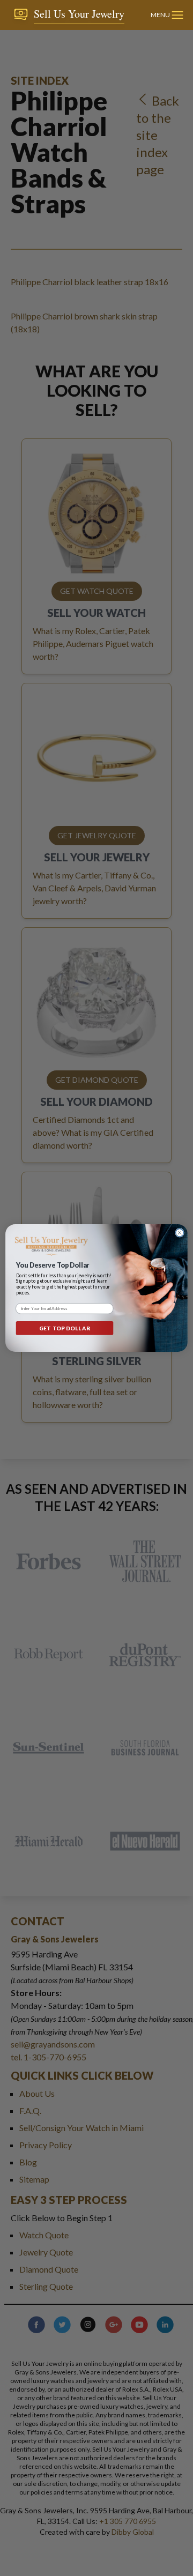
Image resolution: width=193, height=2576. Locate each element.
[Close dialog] (180, 1233)
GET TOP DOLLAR (64, 1328)
